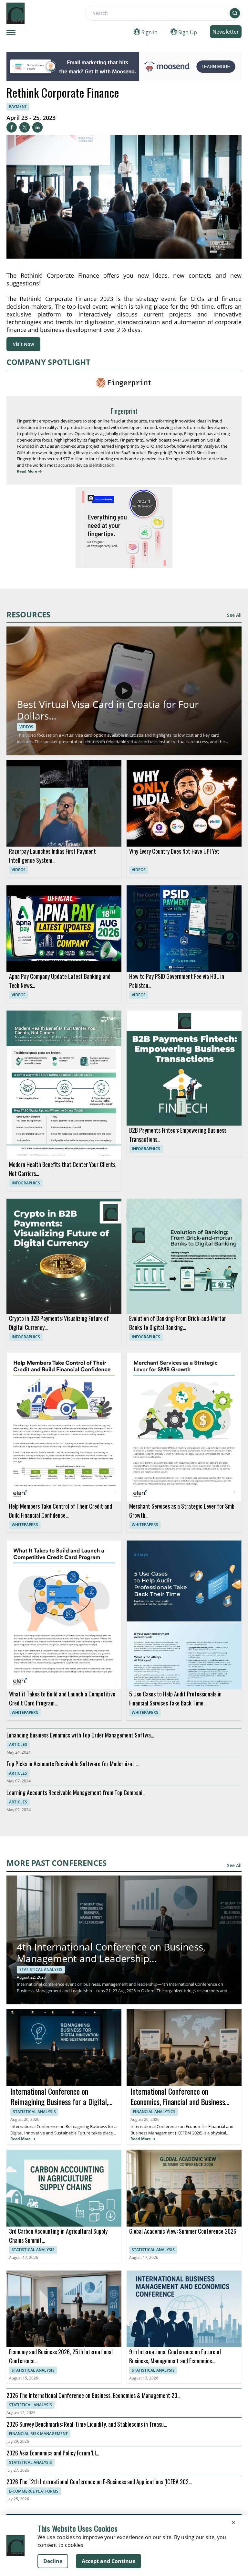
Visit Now (23, 344)
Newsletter (226, 32)
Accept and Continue (108, 2561)
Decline (53, 2561)
